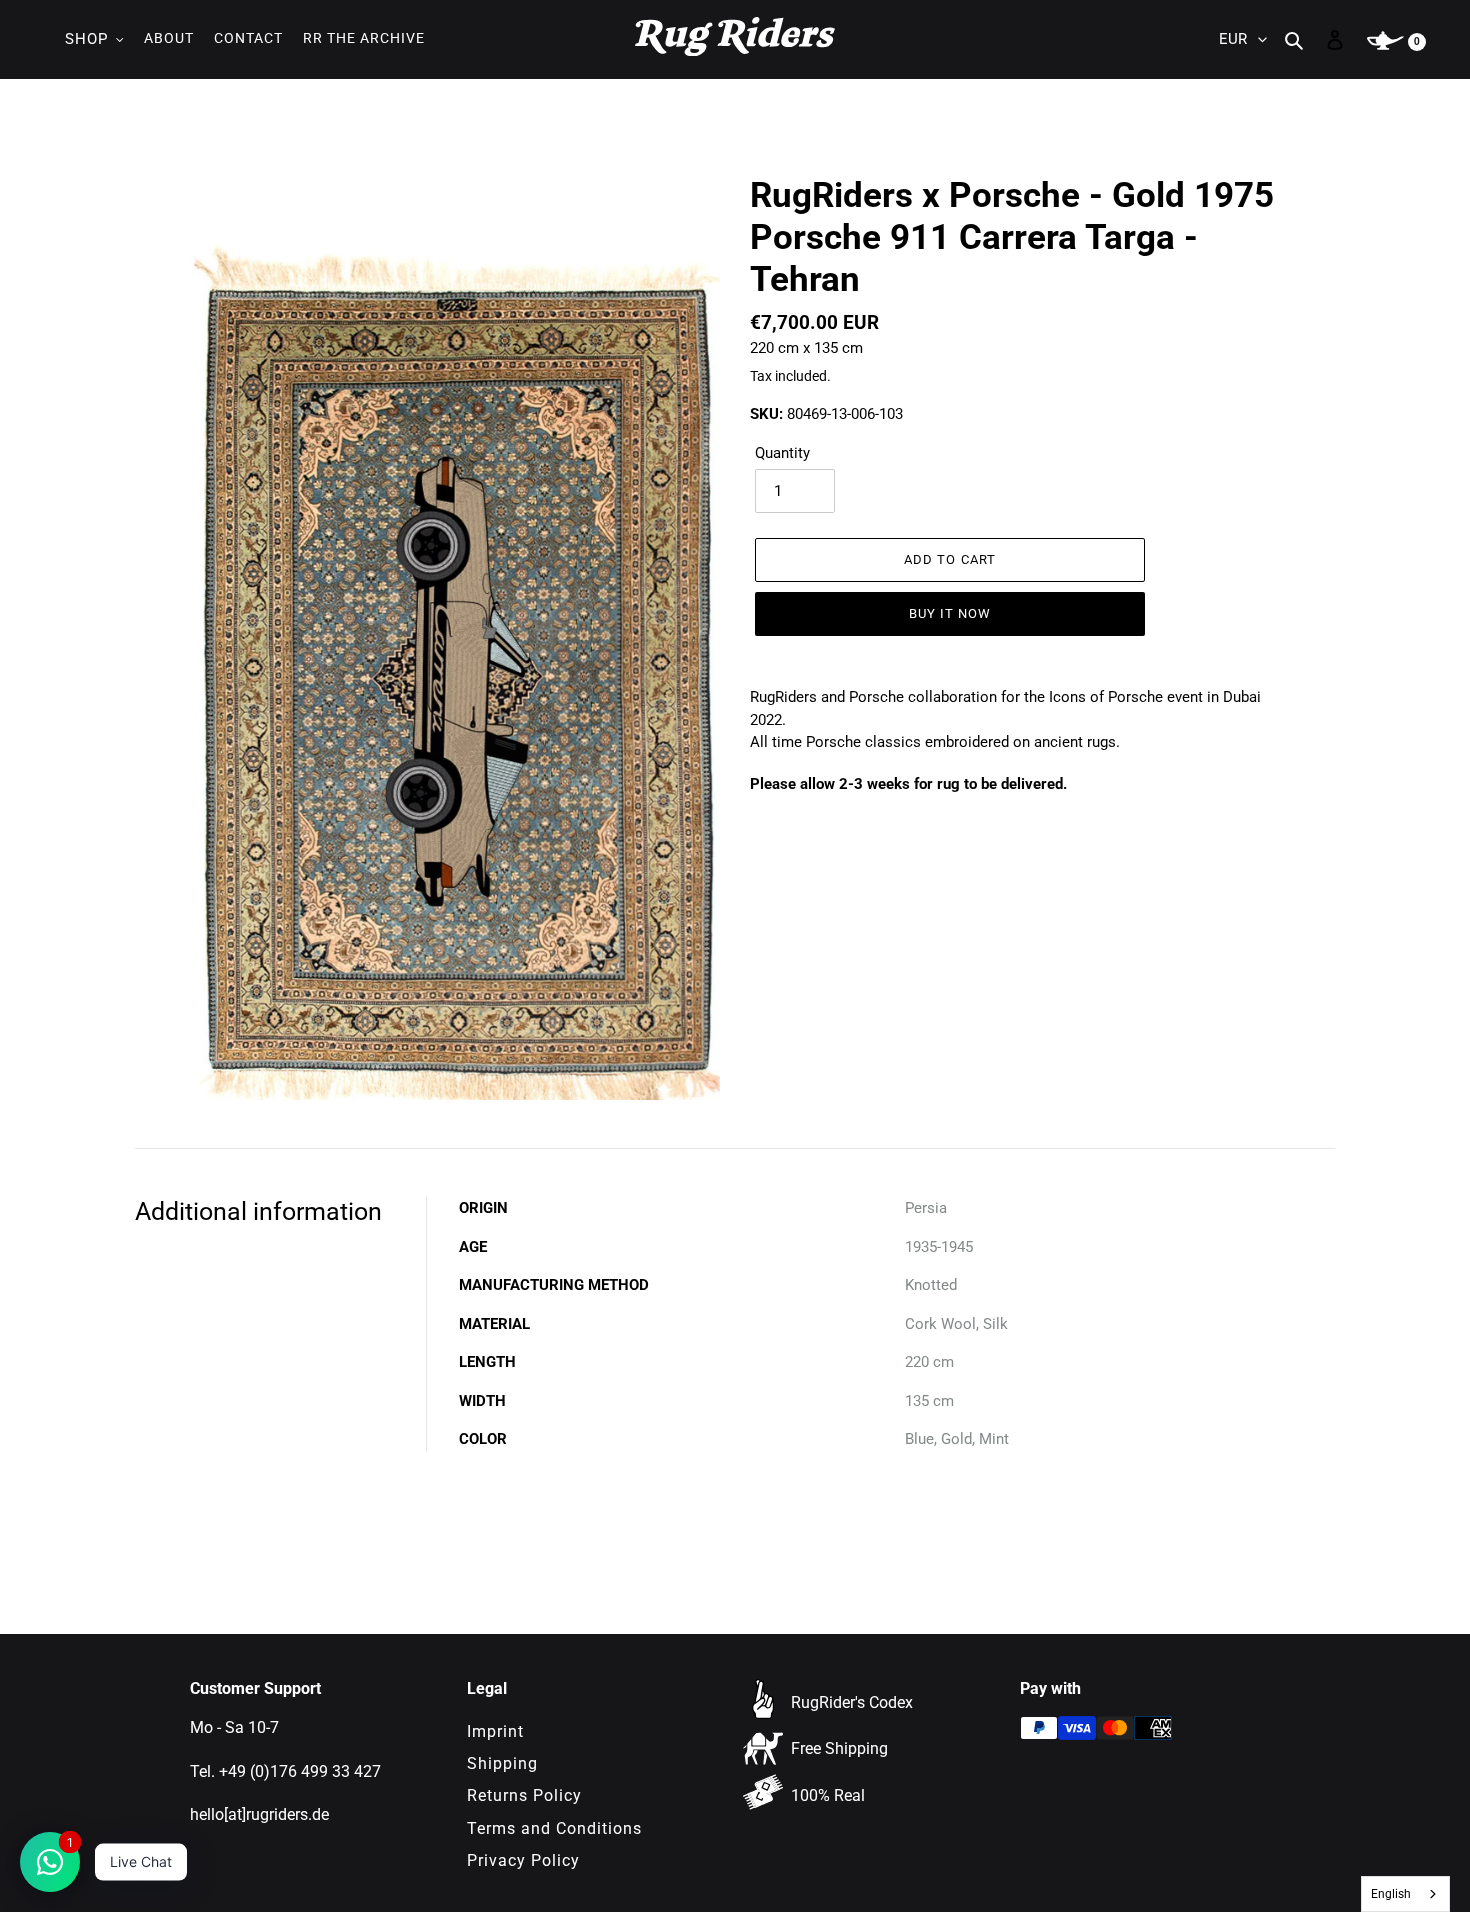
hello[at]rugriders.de (259, 1814)
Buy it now (950, 613)
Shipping (502, 1763)
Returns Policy (524, 1795)
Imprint (495, 1731)
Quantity (782, 453)
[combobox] (1406, 1894)
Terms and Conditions (554, 1828)
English (1391, 1894)
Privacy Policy (523, 1860)
